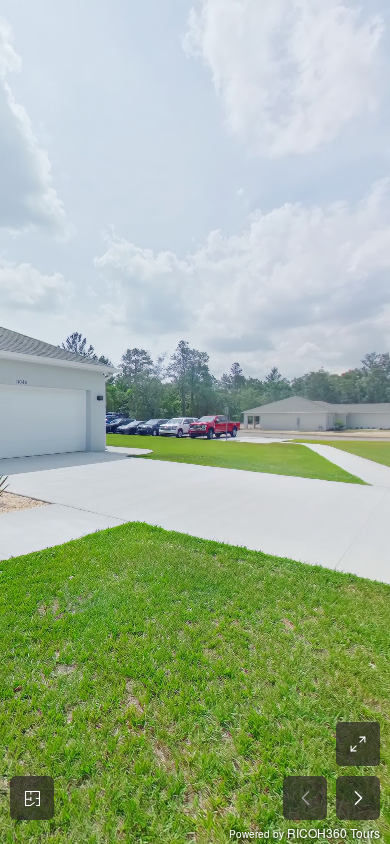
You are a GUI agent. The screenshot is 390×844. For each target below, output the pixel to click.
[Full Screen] (358, 744)
